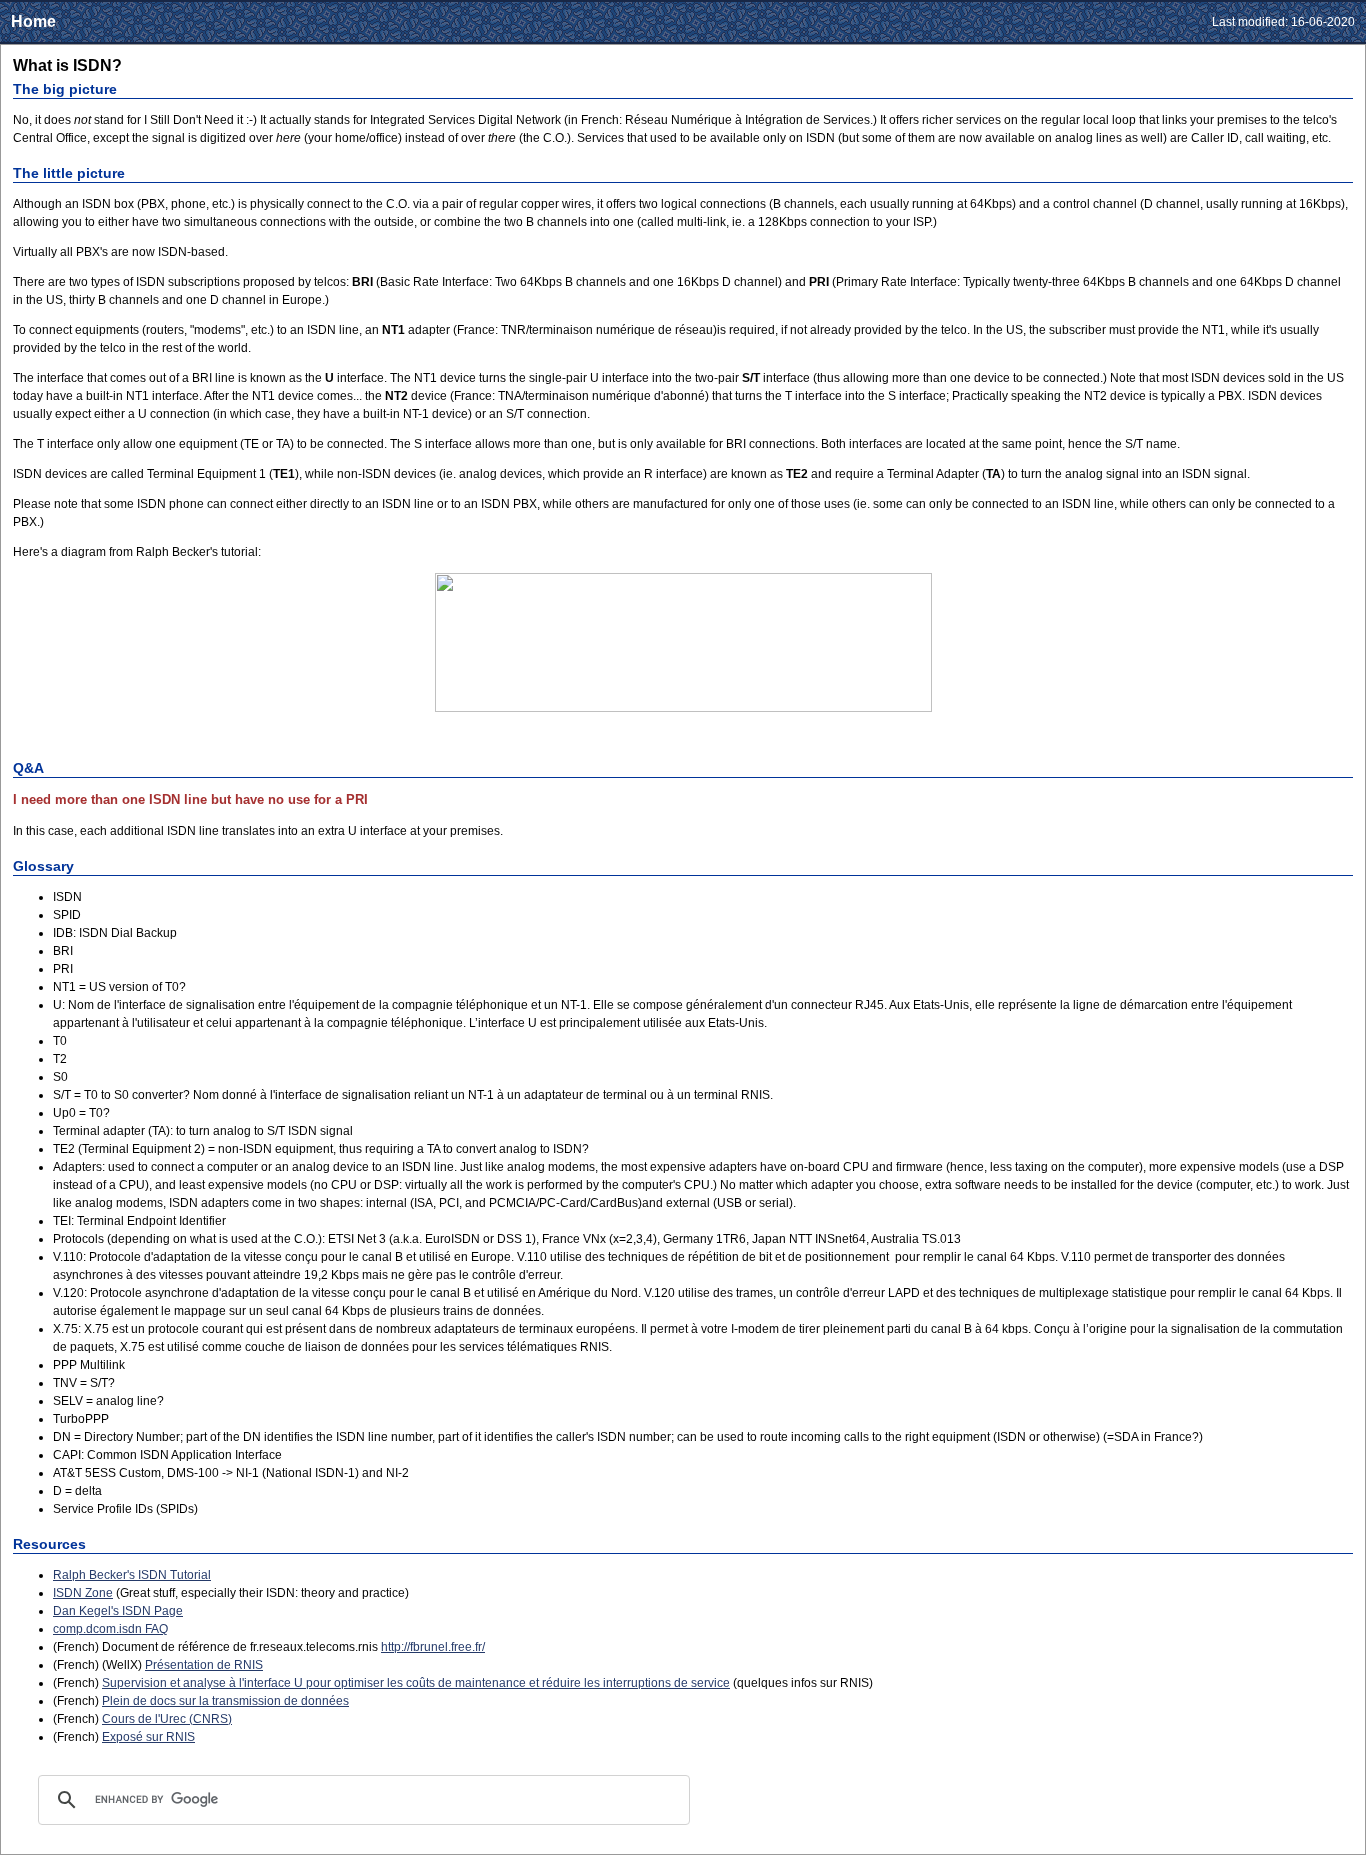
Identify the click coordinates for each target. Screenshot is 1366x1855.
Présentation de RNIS (204, 1665)
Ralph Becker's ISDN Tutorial (132, 1575)
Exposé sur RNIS (148, 1737)
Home (33, 21)
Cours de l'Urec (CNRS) (167, 1719)
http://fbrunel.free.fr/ (433, 1647)
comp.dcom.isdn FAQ (110, 1629)
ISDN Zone (83, 1593)
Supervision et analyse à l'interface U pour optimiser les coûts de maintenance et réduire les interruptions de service (416, 1683)
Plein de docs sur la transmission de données (225, 1701)
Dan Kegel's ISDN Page (118, 1611)
